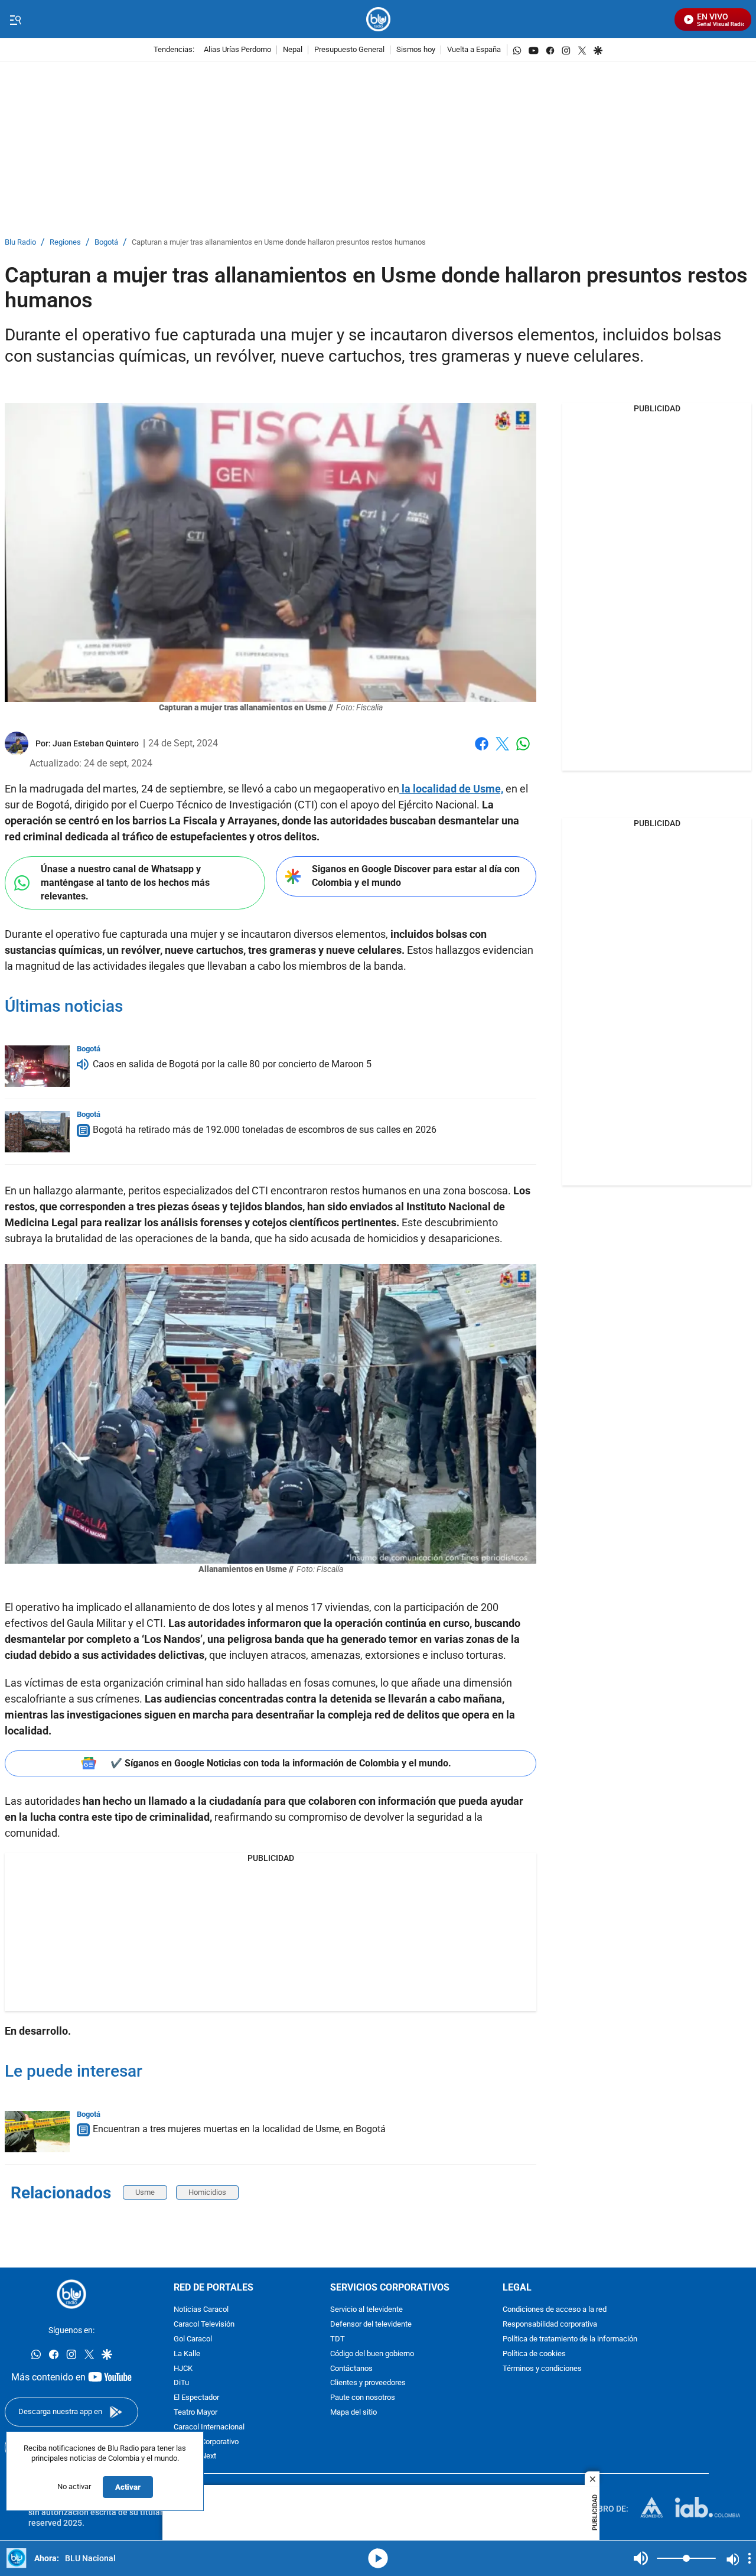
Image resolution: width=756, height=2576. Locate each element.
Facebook (482, 751)
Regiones (65, 243)
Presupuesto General (349, 50)
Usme (145, 2192)
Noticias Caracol (201, 2310)
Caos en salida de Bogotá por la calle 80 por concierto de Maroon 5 (232, 1064)
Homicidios (207, 2192)
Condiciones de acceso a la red (555, 2310)
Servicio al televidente (366, 2310)
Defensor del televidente (371, 2325)
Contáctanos (351, 2369)
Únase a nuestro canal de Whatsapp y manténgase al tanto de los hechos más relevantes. (125, 882)
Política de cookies (534, 2354)
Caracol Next (195, 2457)
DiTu (181, 2384)
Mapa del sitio (353, 2413)
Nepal (293, 50)
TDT (338, 2339)
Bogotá (106, 243)
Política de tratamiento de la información (570, 2339)
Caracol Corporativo (206, 2442)
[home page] (378, 19)
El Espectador (196, 2398)
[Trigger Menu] (15, 20)
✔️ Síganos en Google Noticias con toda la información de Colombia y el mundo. (281, 1763)
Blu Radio (20, 243)
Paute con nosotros (363, 2398)
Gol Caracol (193, 2339)
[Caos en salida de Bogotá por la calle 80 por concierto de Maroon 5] (37, 1066)
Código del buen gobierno (372, 2354)
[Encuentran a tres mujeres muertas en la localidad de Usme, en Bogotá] (37, 2132)
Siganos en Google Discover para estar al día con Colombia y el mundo (416, 876)
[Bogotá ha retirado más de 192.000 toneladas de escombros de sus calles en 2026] (37, 1132)
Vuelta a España (474, 50)
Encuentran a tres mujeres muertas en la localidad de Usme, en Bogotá (239, 2129)
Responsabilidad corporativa (550, 2325)
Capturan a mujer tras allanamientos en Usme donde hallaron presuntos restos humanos (279, 243)
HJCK (183, 2369)
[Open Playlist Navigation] (750, 2558)
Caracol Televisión (204, 2325)
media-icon (378, 2558)
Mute (641, 2558)
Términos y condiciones (542, 2369)
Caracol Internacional (209, 2427)
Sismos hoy (416, 50)
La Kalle (187, 2354)
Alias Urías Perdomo (237, 50)
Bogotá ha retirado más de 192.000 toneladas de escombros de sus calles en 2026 (265, 1130)
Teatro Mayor (195, 2413)
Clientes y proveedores (368, 2384)
